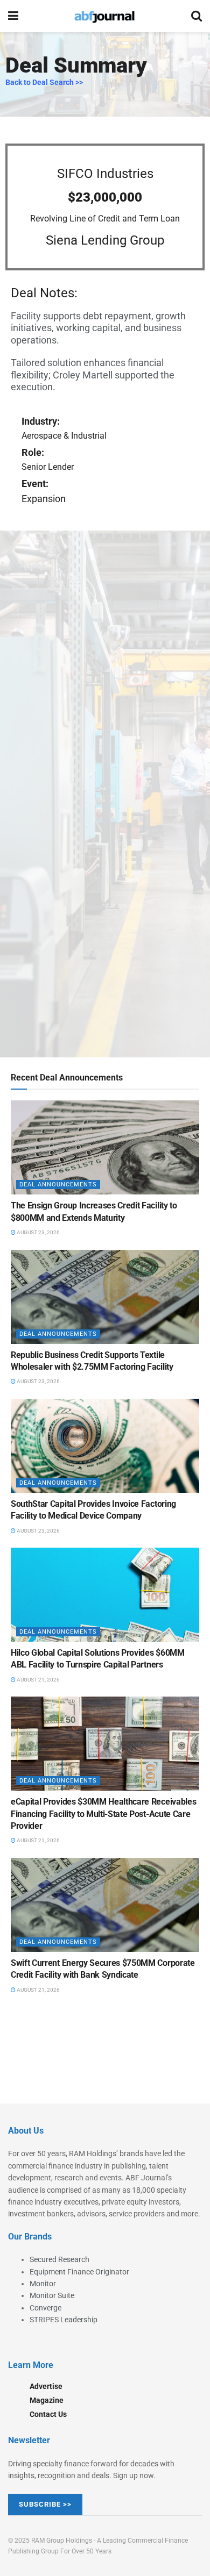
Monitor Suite (52, 2295)
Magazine (47, 2400)
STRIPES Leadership (64, 2320)
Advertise (46, 2386)
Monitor (43, 2284)
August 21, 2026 (38, 1680)
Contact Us (48, 2414)
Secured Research (59, 2259)
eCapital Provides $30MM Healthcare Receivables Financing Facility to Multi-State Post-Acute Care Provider (103, 1814)
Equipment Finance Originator (79, 2272)
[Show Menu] (13, 16)
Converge (45, 2308)
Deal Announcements (58, 1185)
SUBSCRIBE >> (45, 2504)
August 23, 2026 (38, 1232)
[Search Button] (197, 16)
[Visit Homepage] (104, 16)
